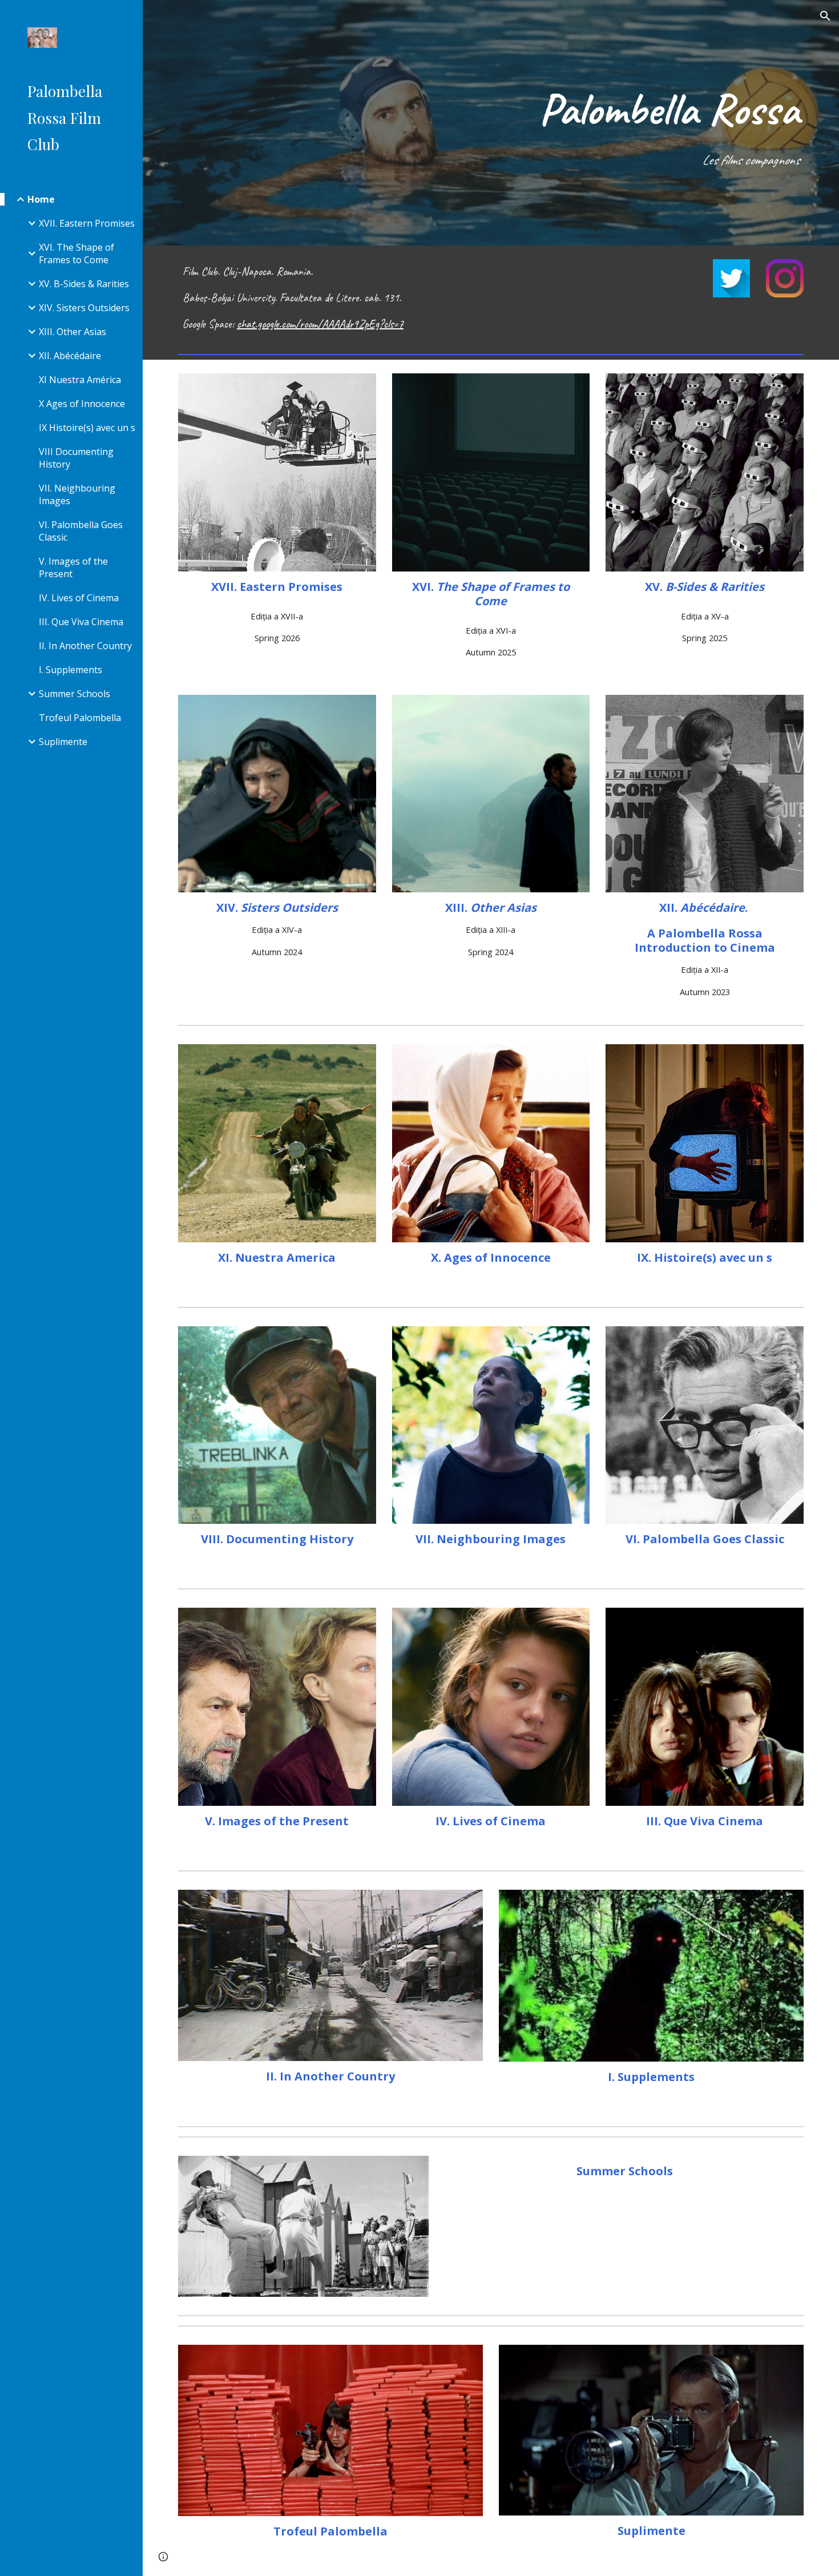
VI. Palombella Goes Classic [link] (81, 531)
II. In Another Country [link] (85, 646)
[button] (825, 16)
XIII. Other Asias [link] (72, 332)
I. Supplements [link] (70, 670)
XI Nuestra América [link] (80, 380)
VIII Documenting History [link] (76, 458)
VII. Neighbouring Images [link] (77, 494)
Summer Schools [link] (74, 694)
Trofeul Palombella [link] (80, 718)
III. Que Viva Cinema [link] (81, 622)
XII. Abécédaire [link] (70, 356)
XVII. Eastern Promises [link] (87, 223)
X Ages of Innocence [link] (82, 404)
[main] (491, 123)
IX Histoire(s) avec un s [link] (87, 428)
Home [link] (41, 199)
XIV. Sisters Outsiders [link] (84, 308)
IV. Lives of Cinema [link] (79, 598)
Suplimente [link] (63, 742)
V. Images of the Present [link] (73, 567)
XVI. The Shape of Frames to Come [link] (76, 253)
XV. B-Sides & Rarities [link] (84, 284)
